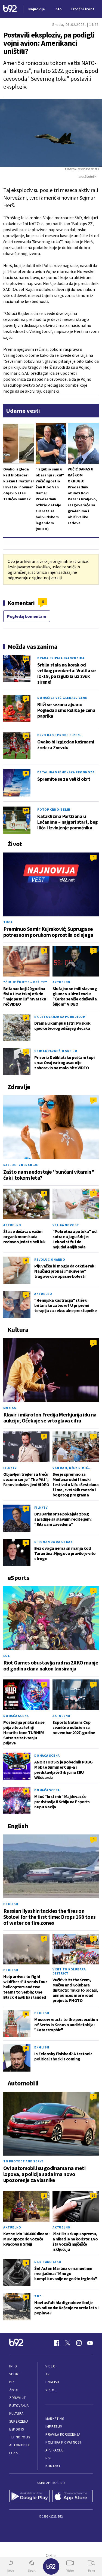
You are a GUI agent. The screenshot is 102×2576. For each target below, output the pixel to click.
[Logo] (10, 9)
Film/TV (10, 1468)
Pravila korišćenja (63, 2434)
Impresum (54, 2427)
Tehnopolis (20, 2437)
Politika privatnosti (64, 2442)
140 (26, 659)
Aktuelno (61, 982)
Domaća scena (16, 1716)
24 (26, 736)
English (11, 1904)
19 (93, 2195)
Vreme (51, 2390)
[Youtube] (90, 2343)
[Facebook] (57, 2343)
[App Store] (73, 2497)
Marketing (55, 2419)
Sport (15, 2374)
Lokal (14, 2453)
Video (50, 2366)
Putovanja (19, 2406)
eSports (17, 2429)
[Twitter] (68, 2343)
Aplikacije (55, 2450)
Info (13, 2366)
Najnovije (37, 9)
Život (14, 2390)
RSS (48, 2458)
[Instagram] (79, 2343)
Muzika (10, 1408)
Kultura (16, 2414)
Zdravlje (18, 2398)
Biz (12, 2382)
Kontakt (53, 2466)
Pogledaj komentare (27, 616)
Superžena (19, 2421)
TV (47, 2374)
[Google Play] (30, 2497)
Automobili (19, 2445)
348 (26, 810)
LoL (6, 1656)
